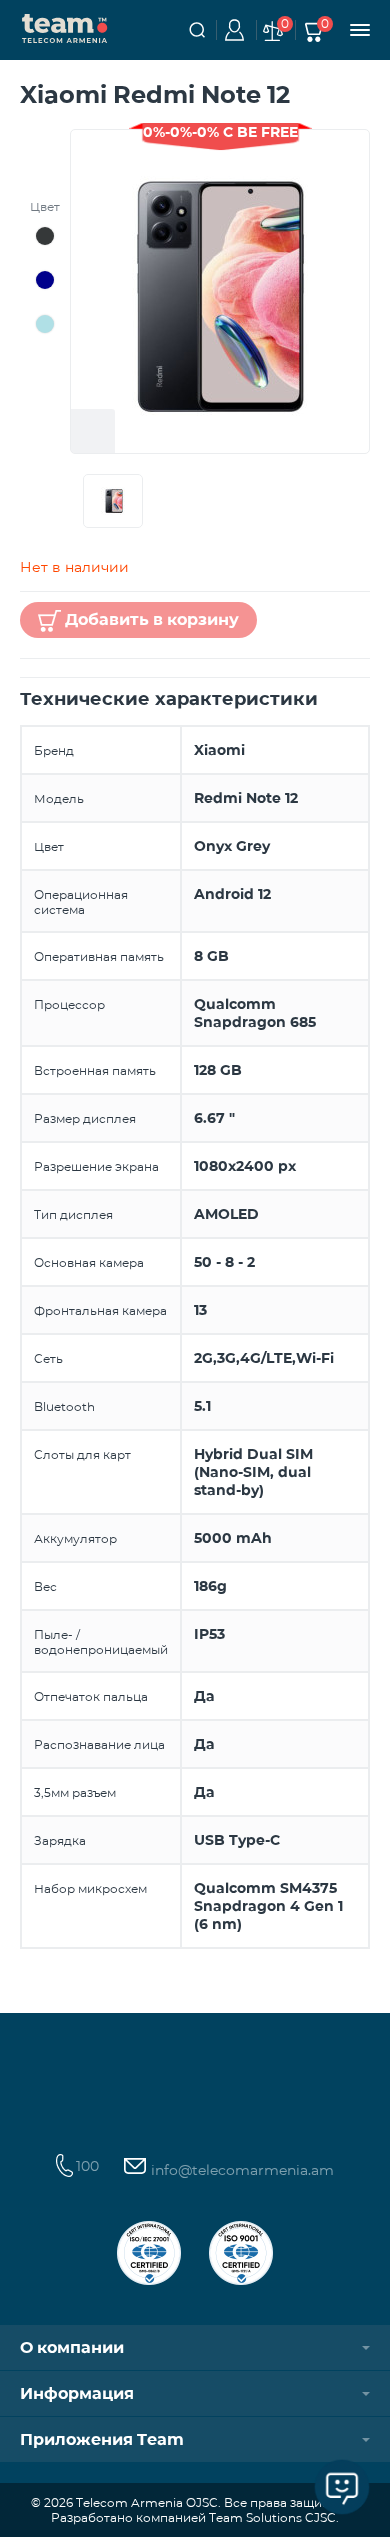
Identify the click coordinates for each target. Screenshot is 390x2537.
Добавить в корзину (152, 619)
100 (87, 2166)
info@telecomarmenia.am (240, 2170)
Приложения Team (102, 2439)
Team (65, 27)
